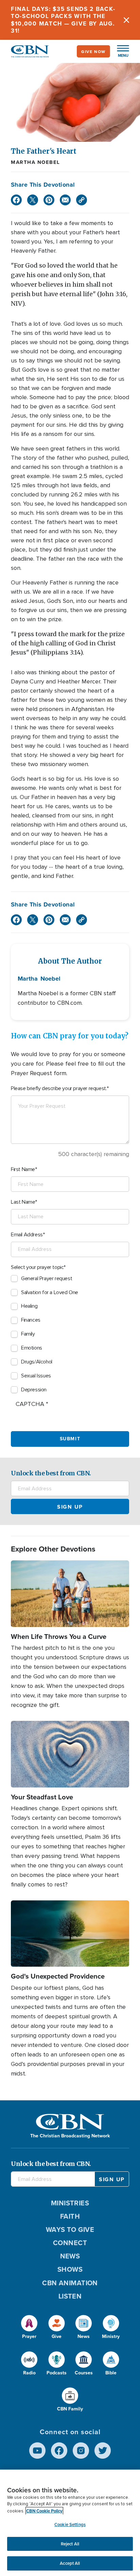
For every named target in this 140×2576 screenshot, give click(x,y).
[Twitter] (33, 200)
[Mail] (65, 200)
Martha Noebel (36, 162)
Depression (34, 1390)
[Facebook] (16, 200)
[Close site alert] (126, 20)
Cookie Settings (70, 2524)
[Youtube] (37, 2451)
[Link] (82, 200)
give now (93, 52)
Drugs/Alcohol (37, 1362)
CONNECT (70, 2243)
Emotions (32, 1348)
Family (28, 1334)
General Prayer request (47, 1278)
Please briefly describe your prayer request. (59, 1088)
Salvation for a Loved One (50, 1292)
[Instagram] (81, 2451)
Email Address (27, 1235)
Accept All (70, 2563)
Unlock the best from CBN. (51, 1473)
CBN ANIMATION (70, 2283)
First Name (23, 1169)
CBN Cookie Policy (44, 2511)
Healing (29, 1306)
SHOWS (70, 2269)
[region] (70, 2523)
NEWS (70, 2256)
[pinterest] (49, 200)
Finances (31, 1320)
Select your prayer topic (37, 1267)
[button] (120, 51)
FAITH (70, 2216)
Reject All (70, 2544)
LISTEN (70, 2296)
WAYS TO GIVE (70, 2229)
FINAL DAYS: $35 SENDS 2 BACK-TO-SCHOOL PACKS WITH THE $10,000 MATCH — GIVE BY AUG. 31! (63, 20)
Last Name (23, 1202)
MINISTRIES (70, 2203)
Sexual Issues (36, 1376)
